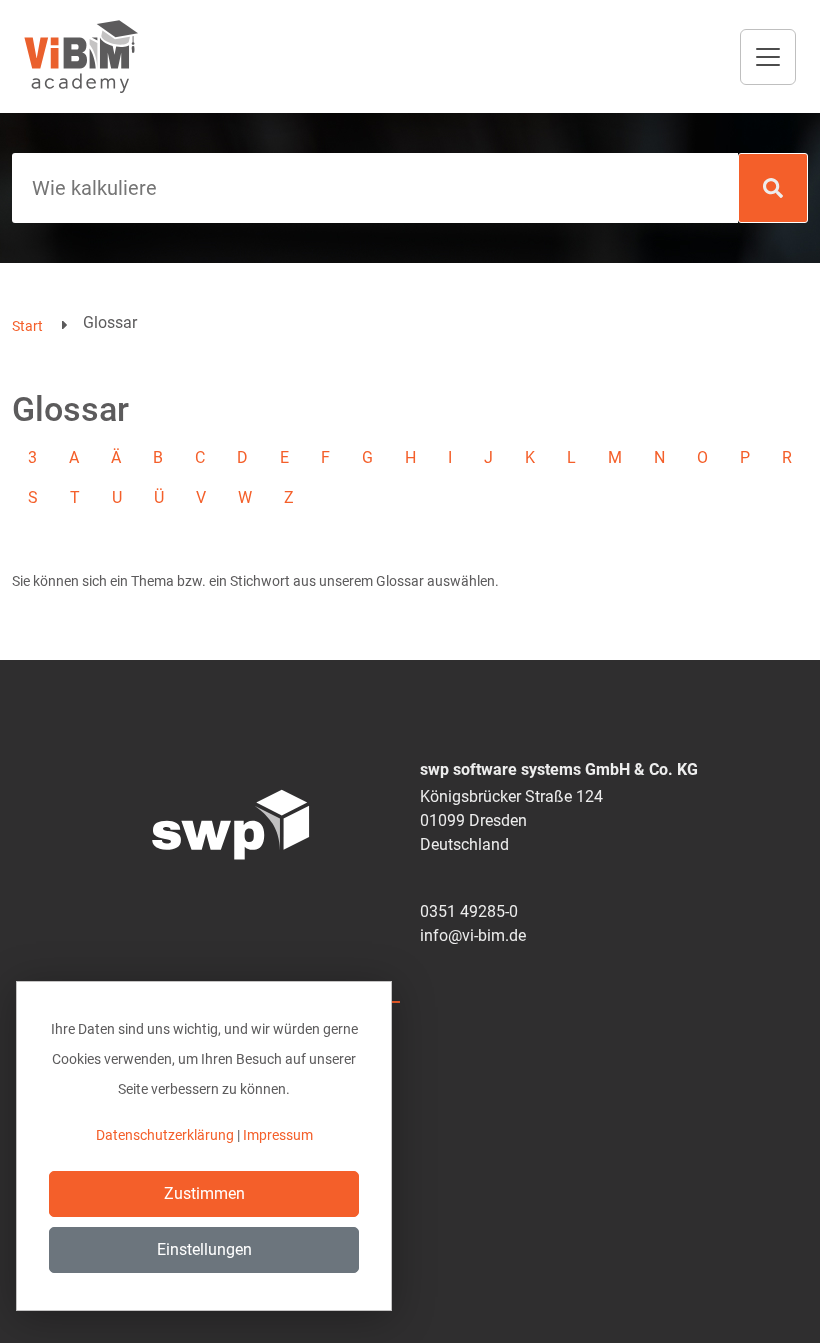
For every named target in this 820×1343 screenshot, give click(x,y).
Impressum (278, 1135)
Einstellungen (204, 1249)
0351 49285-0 (469, 911)
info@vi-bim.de (473, 935)
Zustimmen (204, 1193)
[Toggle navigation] (768, 57)
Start (27, 326)
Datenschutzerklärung (165, 1135)
